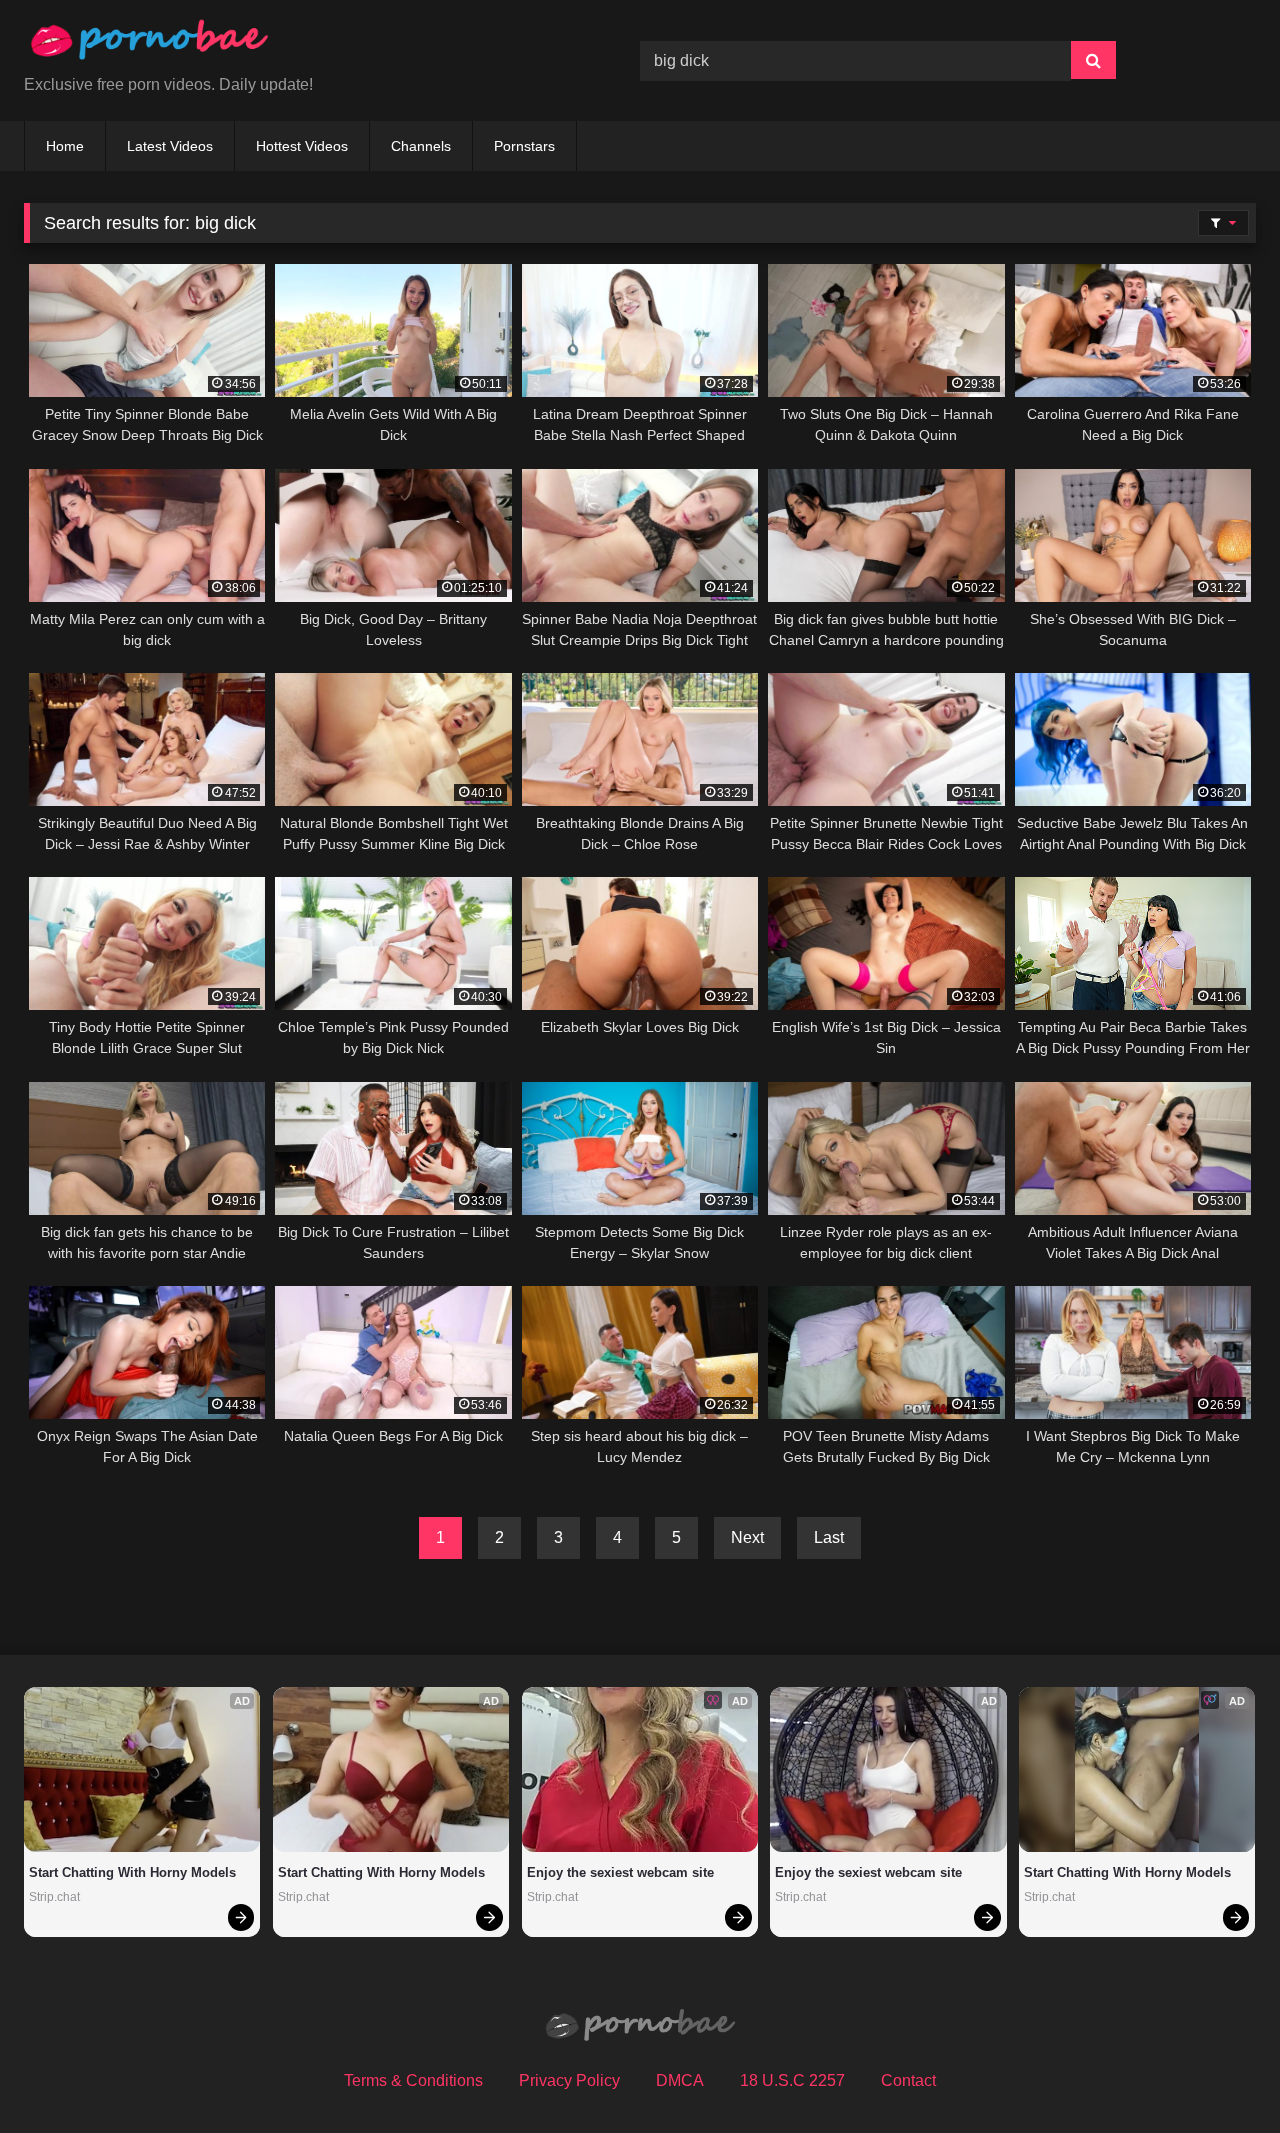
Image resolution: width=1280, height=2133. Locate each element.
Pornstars (524, 146)
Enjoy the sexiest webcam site (620, 1872)
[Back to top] (1218, 2073)
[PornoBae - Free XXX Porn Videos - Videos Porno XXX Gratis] (149, 44)
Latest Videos (170, 146)
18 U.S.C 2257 (792, 2080)
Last (829, 1537)
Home (65, 146)
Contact (908, 2080)
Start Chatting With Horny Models (132, 1872)
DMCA (680, 2080)
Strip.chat (54, 1897)
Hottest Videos (302, 146)
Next (747, 1537)
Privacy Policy (569, 2080)
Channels (421, 146)
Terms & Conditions (413, 2080)
